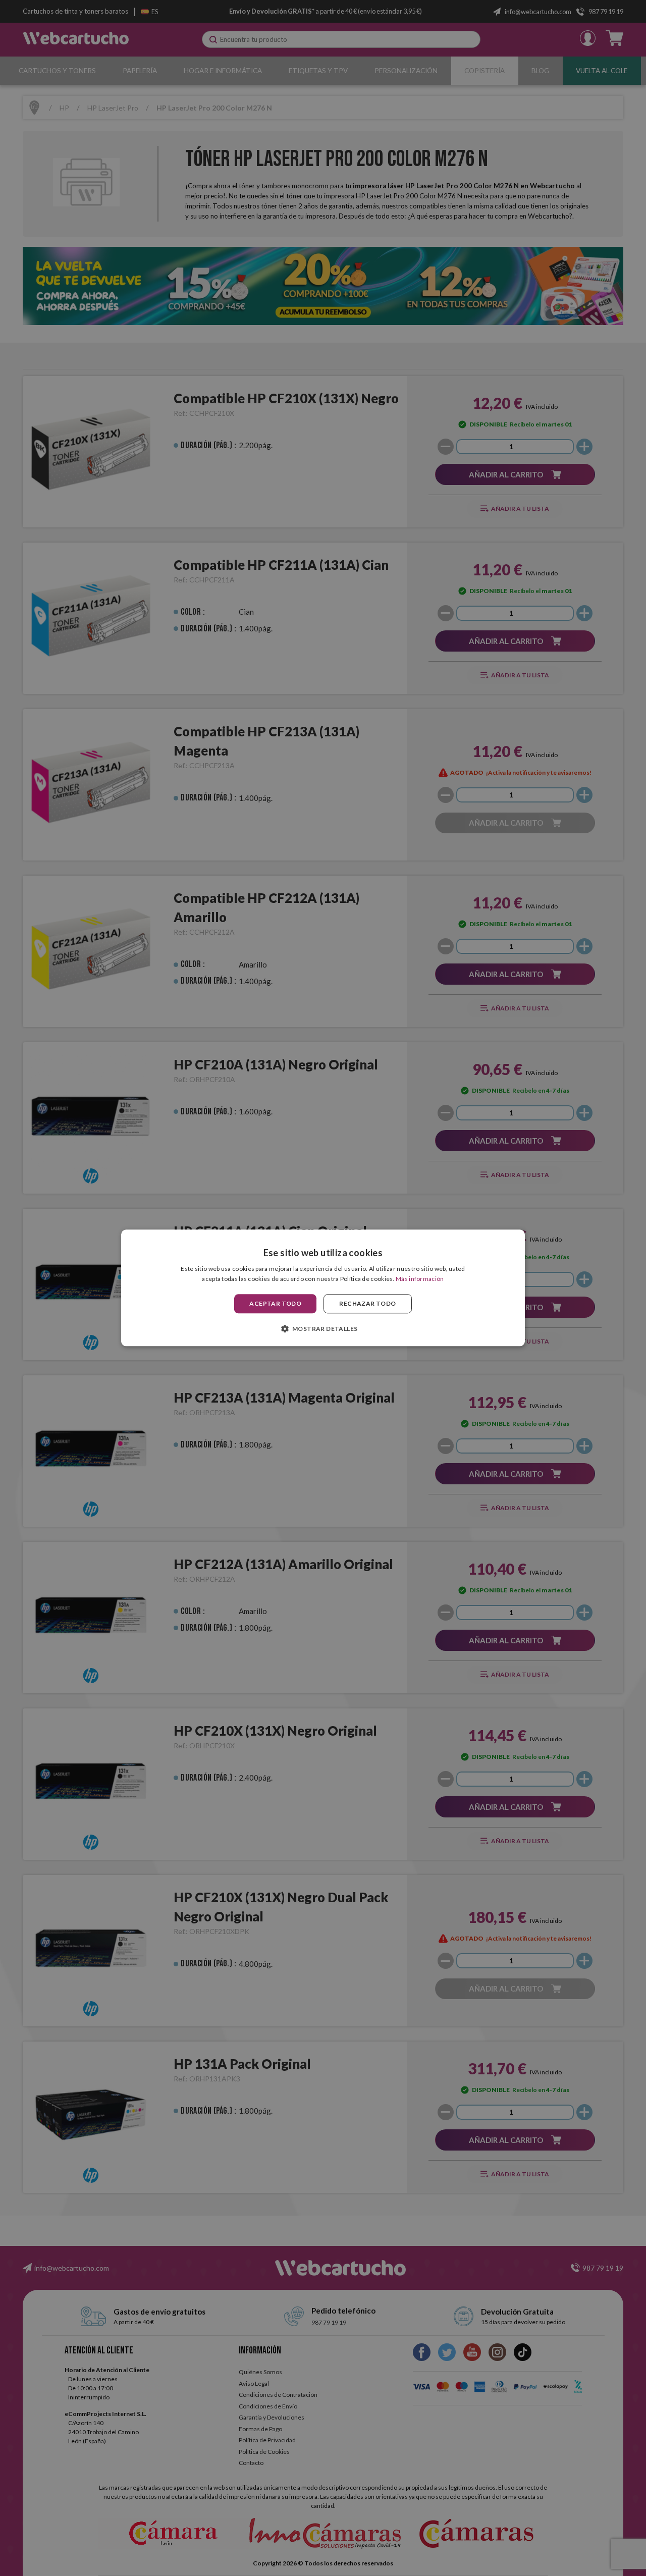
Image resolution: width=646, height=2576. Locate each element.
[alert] (323, 1288)
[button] (323, 1329)
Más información (420, 1279)
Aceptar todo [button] (275, 1303)
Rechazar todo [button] (367, 1303)
